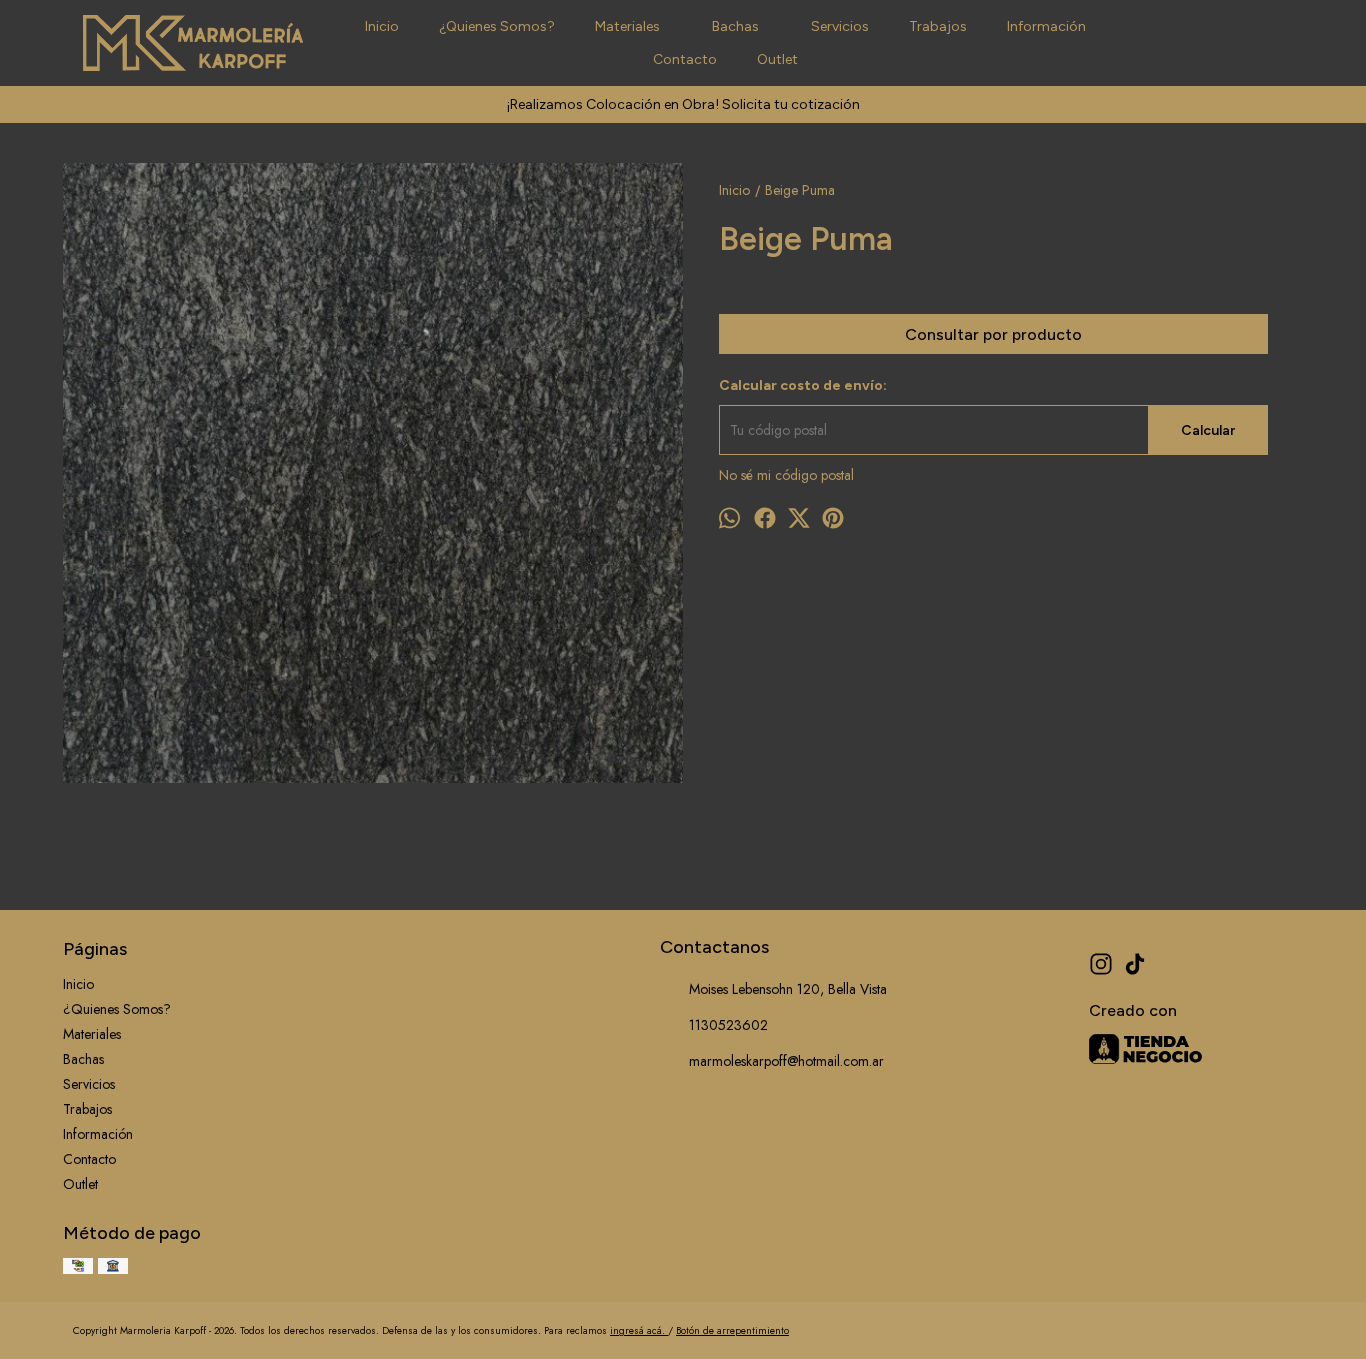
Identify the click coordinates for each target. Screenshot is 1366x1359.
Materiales (627, 26)
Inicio (382, 26)
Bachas (735, 26)
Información (1046, 26)
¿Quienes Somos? (497, 26)
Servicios (840, 26)
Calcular (1208, 430)
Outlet (777, 59)
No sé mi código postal (786, 475)
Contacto (685, 59)
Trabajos (938, 26)
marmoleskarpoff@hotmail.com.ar (786, 1061)
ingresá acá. (639, 1330)
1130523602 (728, 1025)
